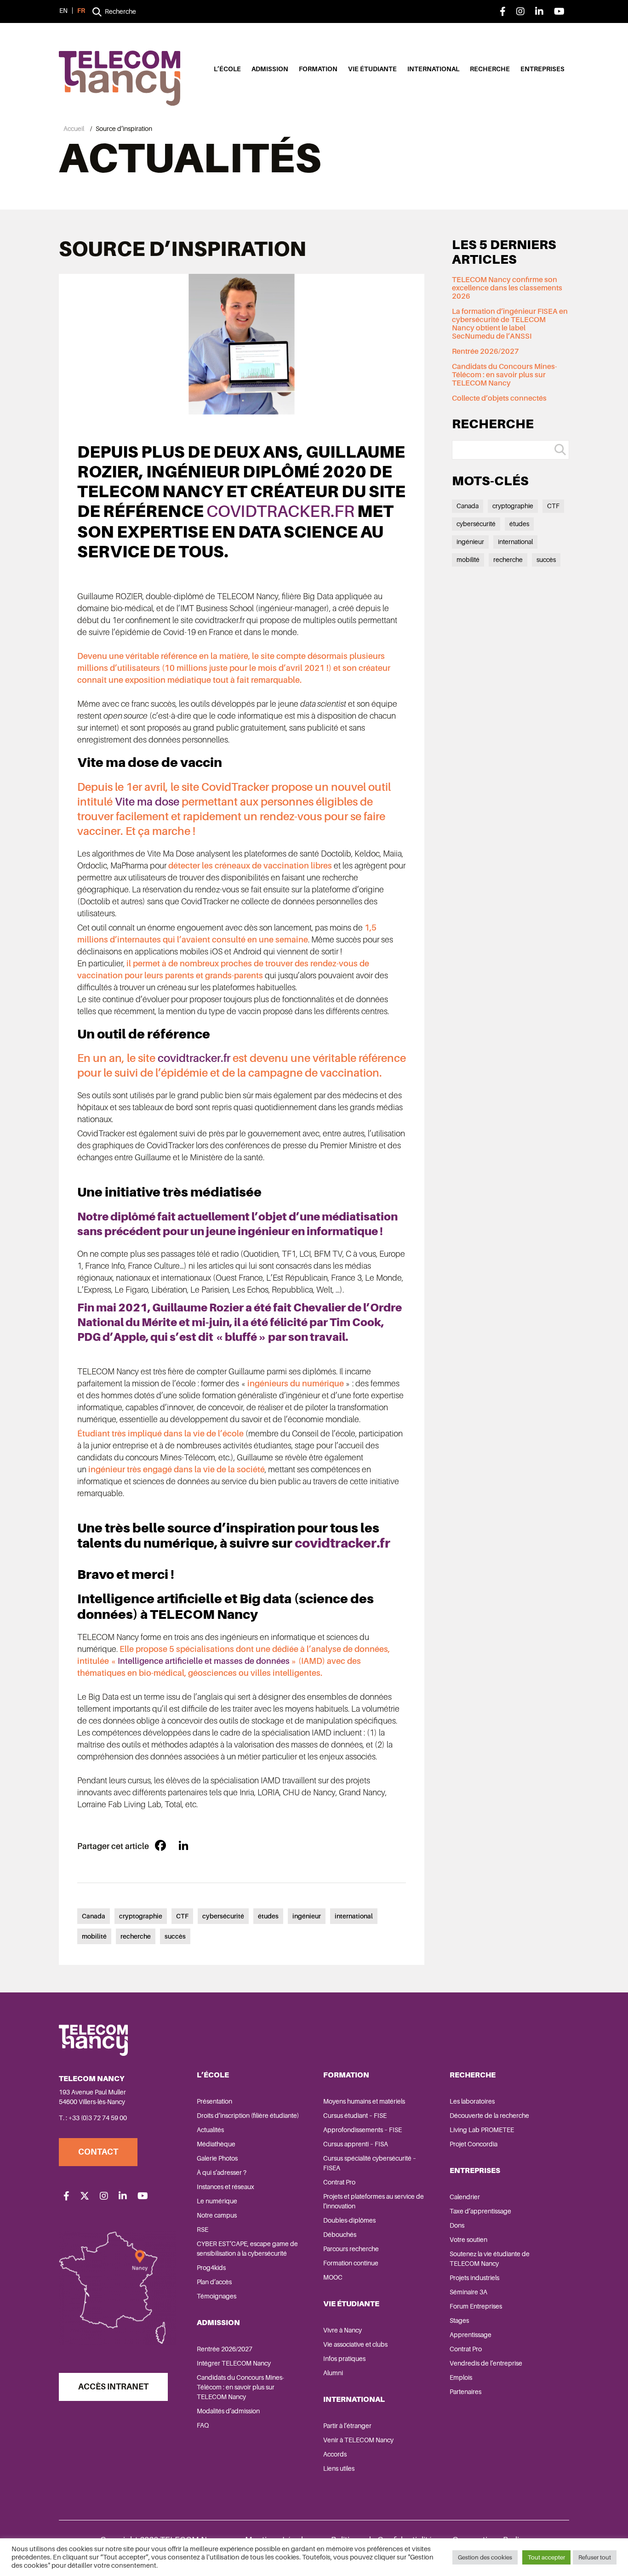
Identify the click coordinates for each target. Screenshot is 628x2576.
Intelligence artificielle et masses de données (204, 1661)
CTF (182, 1916)
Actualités (210, 2130)
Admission (270, 69)
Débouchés (340, 2235)
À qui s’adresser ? (222, 2173)
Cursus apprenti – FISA (356, 2144)
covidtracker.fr (280, 511)
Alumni (333, 2373)
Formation (318, 69)
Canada (94, 1916)
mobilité (94, 1936)
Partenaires (465, 2392)
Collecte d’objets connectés (499, 398)
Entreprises (542, 69)
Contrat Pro (339, 2182)
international (354, 1916)
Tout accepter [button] (546, 2557)
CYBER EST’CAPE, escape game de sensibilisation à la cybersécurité (247, 2249)
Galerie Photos (217, 2158)
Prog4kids (211, 2268)
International (433, 69)
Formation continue (351, 2263)
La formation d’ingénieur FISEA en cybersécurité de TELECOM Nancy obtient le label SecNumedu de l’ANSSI (510, 324)
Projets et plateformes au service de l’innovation (374, 2201)
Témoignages (217, 2296)
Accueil (74, 129)
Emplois (461, 2377)
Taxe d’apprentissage (480, 2211)
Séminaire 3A (468, 2292)
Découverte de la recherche (489, 2116)
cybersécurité (223, 1916)
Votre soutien (468, 2240)
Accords (335, 2454)
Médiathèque (216, 2144)
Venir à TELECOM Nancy (358, 2440)
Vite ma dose (147, 802)
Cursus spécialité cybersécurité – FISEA (370, 2163)
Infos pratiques (344, 2359)
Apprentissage (471, 2335)
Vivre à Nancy (343, 2330)
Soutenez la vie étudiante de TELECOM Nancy (490, 2259)
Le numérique (217, 2201)
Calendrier (465, 2197)
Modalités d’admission (228, 2411)
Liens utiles (339, 2468)
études (268, 1916)
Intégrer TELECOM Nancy (234, 2363)
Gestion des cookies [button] (485, 2557)
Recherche (490, 69)
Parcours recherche (351, 2249)
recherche (136, 1936)
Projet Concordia (474, 2144)
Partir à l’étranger (347, 2426)
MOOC (333, 2277)
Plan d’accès (214, 2282)
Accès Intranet (113, 2387)
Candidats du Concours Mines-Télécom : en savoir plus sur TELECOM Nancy (505, 375)
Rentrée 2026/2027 (485, 352)
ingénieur (307, 1916)
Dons (457, 2225)
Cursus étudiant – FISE (355, 2116)
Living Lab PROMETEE (482, 2130)
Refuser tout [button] (595, 2557)
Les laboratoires (472, 2101)
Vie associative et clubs (355, 2344)
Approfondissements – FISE (363, 2130)
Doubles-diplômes (349, 2220)
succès (175, 1936)
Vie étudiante (372, 69)
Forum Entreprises (476, 2306)
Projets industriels (474, 2278)
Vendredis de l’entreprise (486, 2363)
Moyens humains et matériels (364, 2101)
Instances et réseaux (226, 2187)
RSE (203, 2230)
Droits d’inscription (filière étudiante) (248, 2116)
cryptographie (141, 1916)
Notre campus (217, 2215)
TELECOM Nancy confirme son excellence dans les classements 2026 (507, 288)
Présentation (214, 2101)
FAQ (203, 2425)
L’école (227, 69)
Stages (459, 2321)
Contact (98, 2152)
